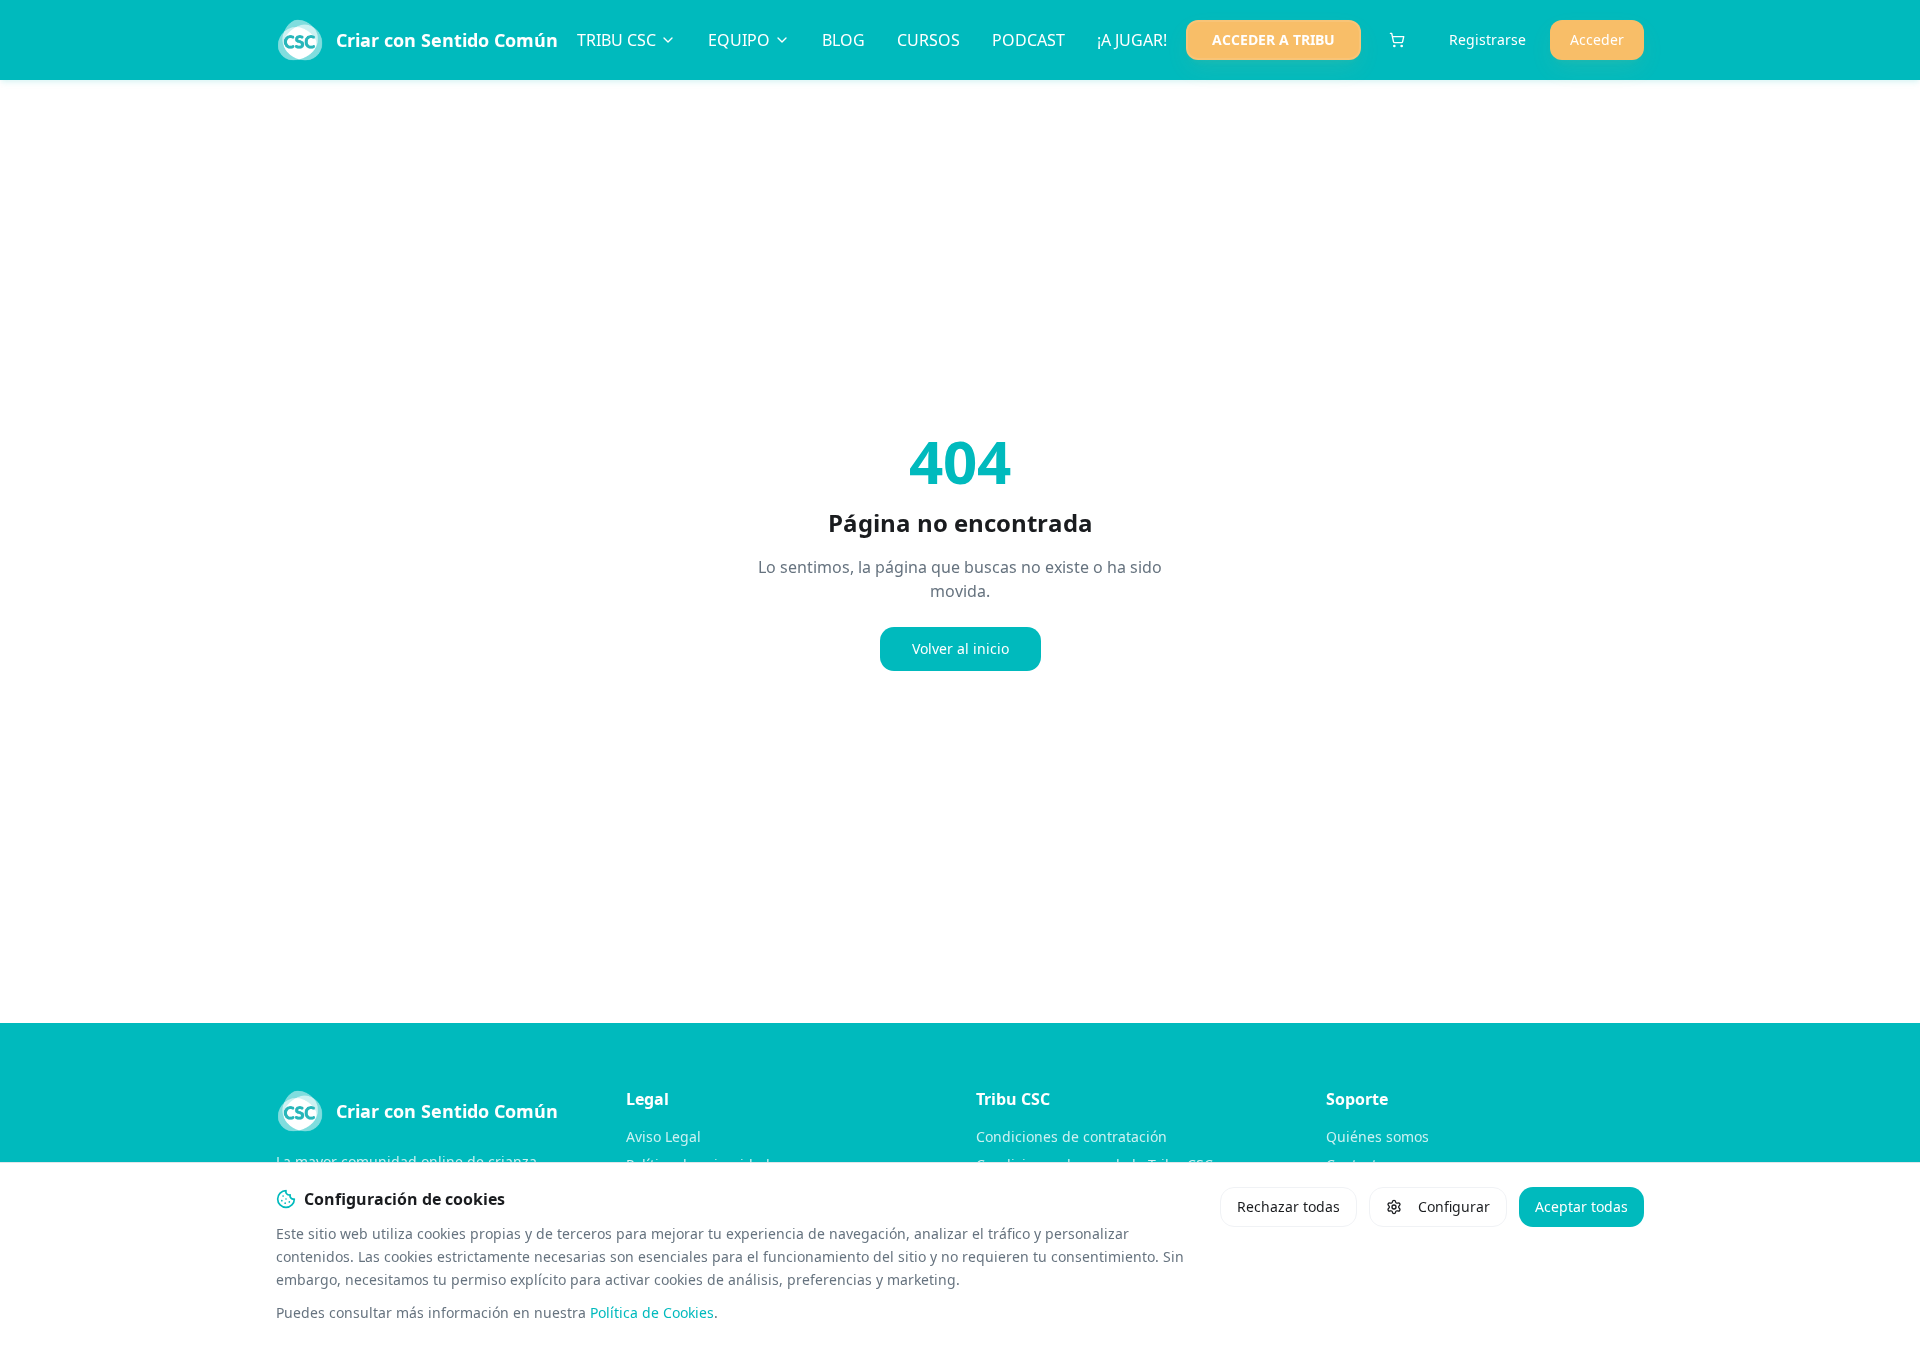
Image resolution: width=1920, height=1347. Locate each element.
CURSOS (928, 40)
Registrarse (1487, 39)
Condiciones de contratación (1071, 1136)
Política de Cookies (652, 1312)
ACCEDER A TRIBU (1273, 39)
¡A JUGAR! (1132, 40)
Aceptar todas (1581, 1206)
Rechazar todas (1288, 1206)
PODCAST (1028, 40)
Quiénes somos (1377, 1136)
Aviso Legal (663, 1136)
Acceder (1597, 39)
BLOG (843, 40)
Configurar (1454, 1206)
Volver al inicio (960, 648)
